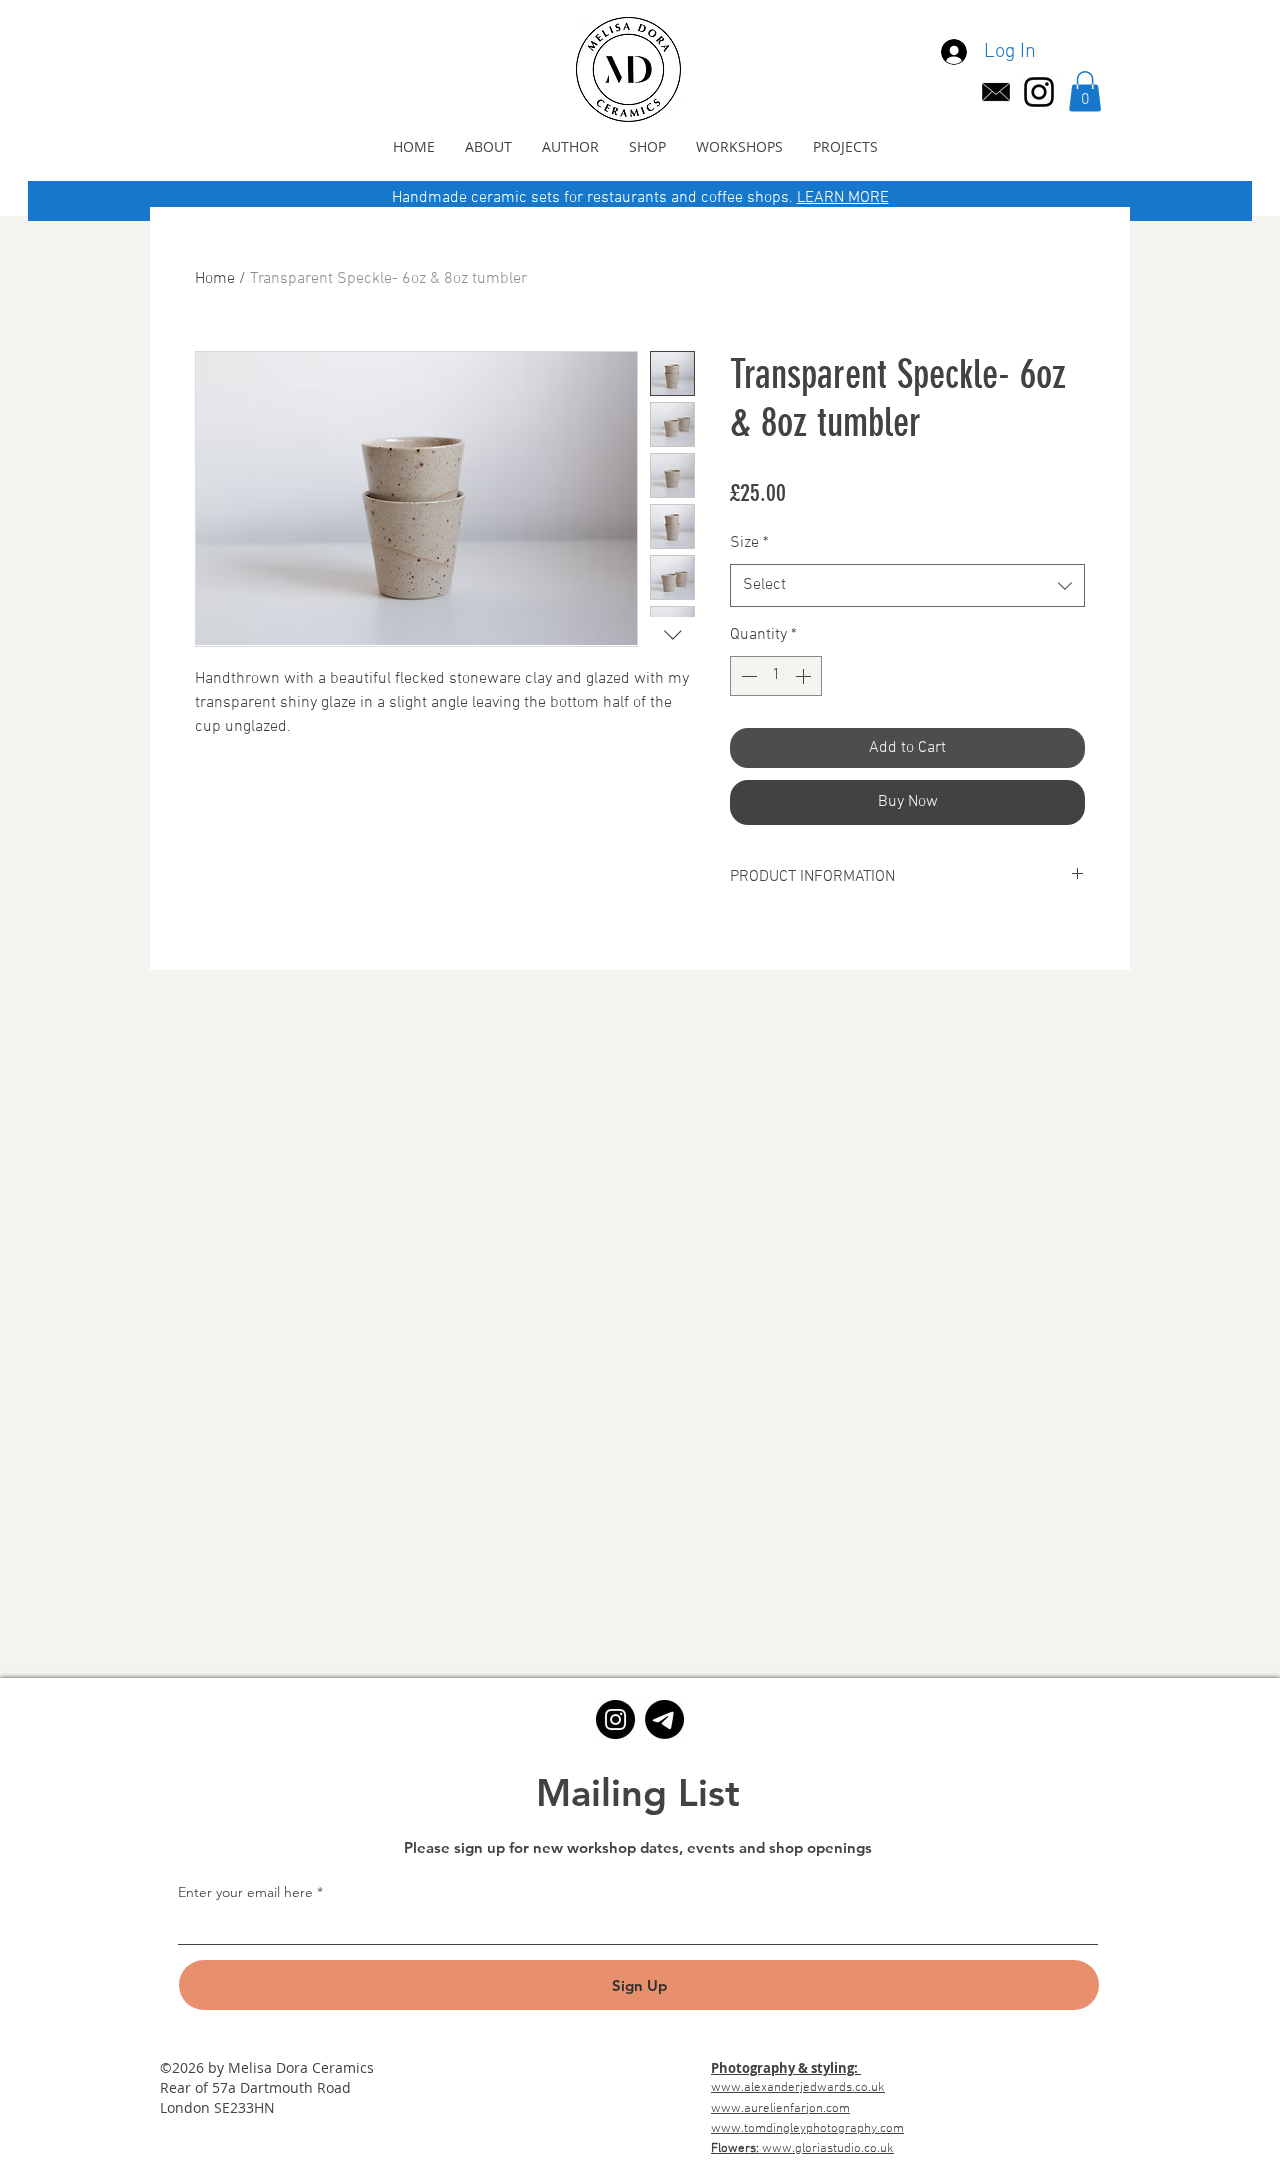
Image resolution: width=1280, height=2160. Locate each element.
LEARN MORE (843, 198)
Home (215, 279)
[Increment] (805, 676)
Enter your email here (245, 1892)
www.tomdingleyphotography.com (807, 2129)
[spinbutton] (776, 676)
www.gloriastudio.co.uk (828, 2149)
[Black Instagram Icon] (1039, 92)
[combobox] (907, 585)
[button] (1085, 91)
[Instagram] (615, 1719)
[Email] (664, 1719)
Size (749, 543)
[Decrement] (747, 676)
